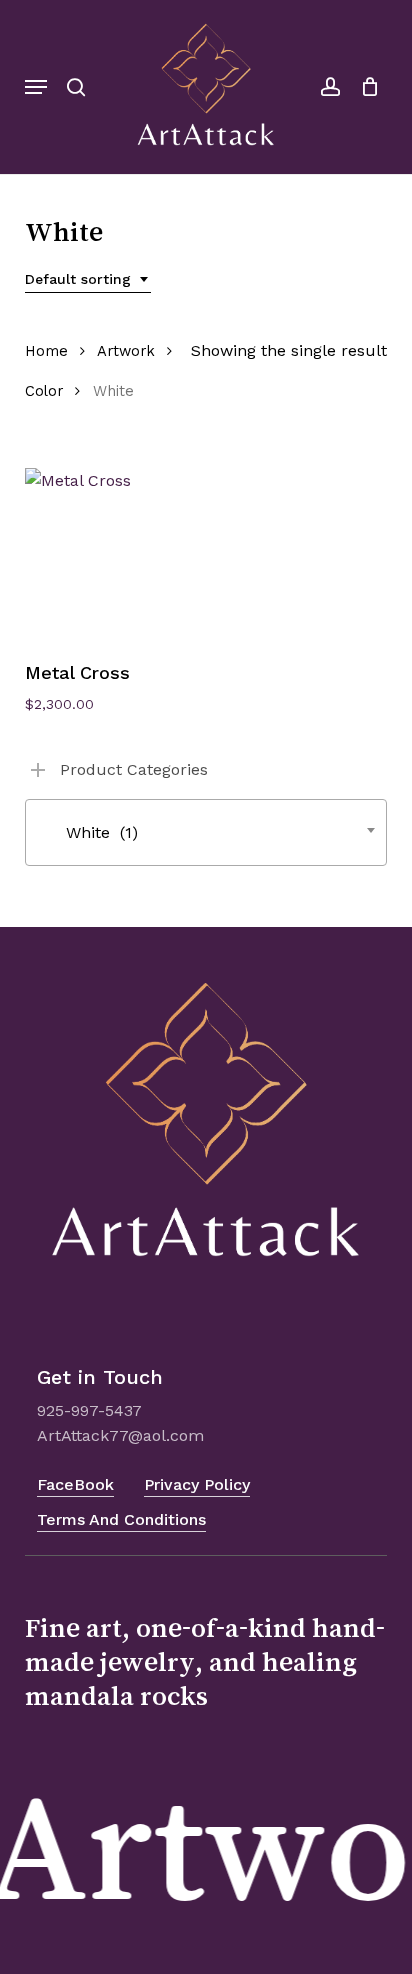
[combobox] (88, 279)
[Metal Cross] (111, 554)
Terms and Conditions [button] (121, 1519)
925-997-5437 (89, 1410)
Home (46, 351)
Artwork (126, 351)
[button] (36, 87)
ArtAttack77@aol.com (120, 1435)
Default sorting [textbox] (78, 279)
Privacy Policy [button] (197, 1484)
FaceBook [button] (75, 1484)
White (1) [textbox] (87, 832)
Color (44, 391)
